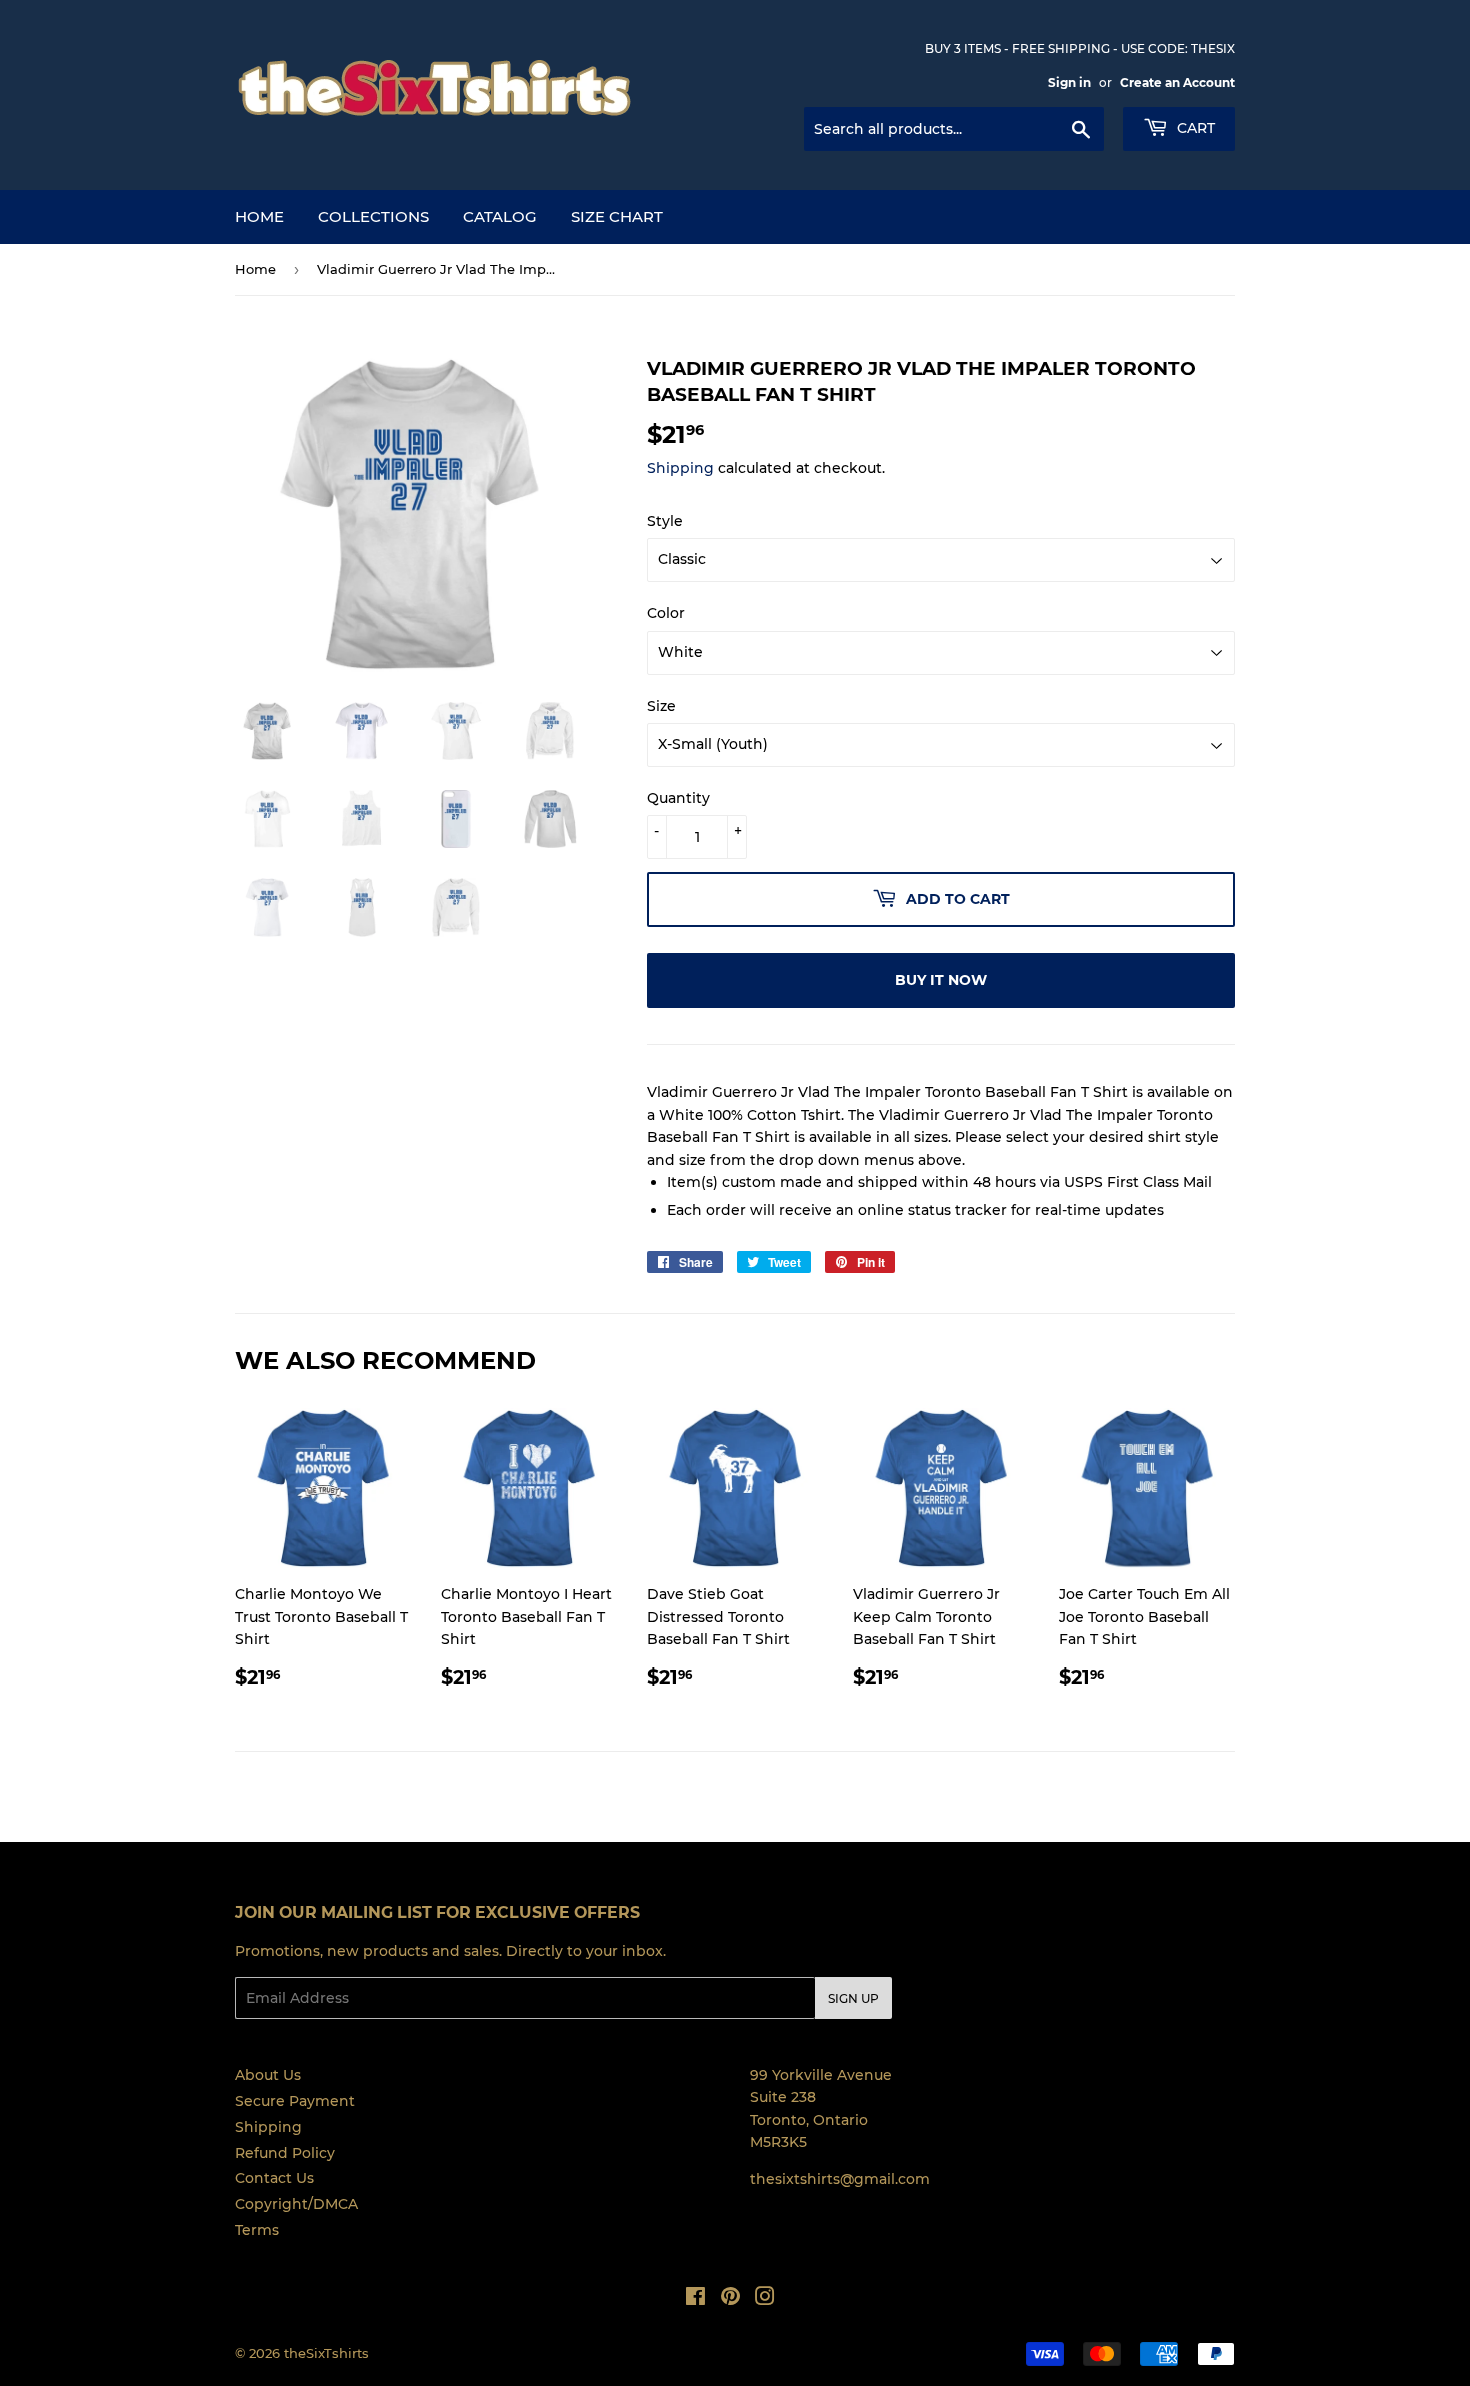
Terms (257, 2230)
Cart (1194, 128)
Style (665, 521)
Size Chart (617, 216)
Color (666, 613)
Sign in (1069, 82)
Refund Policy (285, 2153)
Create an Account (1177, 82)
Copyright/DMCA (296, 2204)
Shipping (680, 468)
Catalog (500, 216)
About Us (268, 2075)
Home (259, 216)
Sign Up (853, 1998)
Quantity (678, 798)
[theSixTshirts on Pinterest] (730, 2299)
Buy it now (941, 980)
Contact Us (274, 2178)
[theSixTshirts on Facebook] (695, 2299)
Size (661, 706)
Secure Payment (295, 2101)
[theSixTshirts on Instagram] (765, 2299)
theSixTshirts (326, 2353)
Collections (373, 216)
